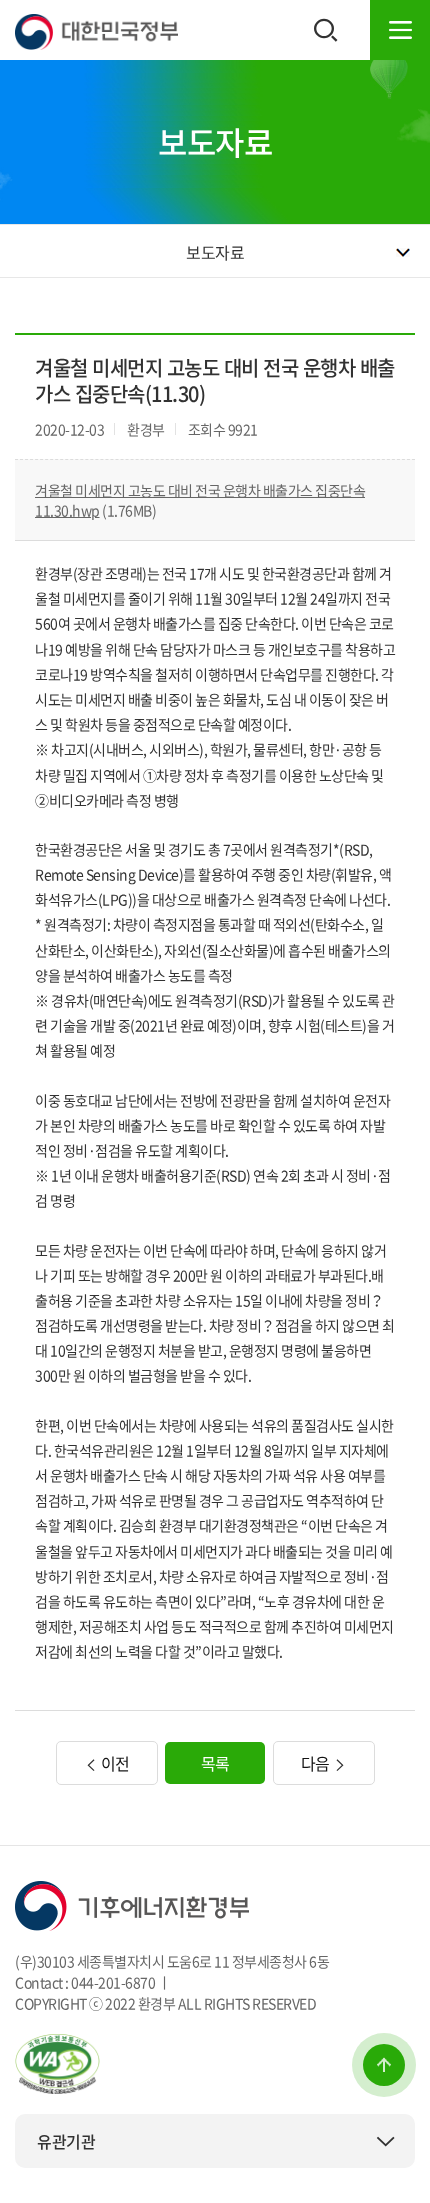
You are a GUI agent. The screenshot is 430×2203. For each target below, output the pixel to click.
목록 (215, 1763)
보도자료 (215, 252)
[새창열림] (57, 2062)
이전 (113, 1763)
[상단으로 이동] (384, 2065)
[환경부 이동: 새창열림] (132, 1903)
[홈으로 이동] (96, 30)
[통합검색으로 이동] (326, 30)
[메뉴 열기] (400, 30)
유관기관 (66, 2141)
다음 (317, 1763)
